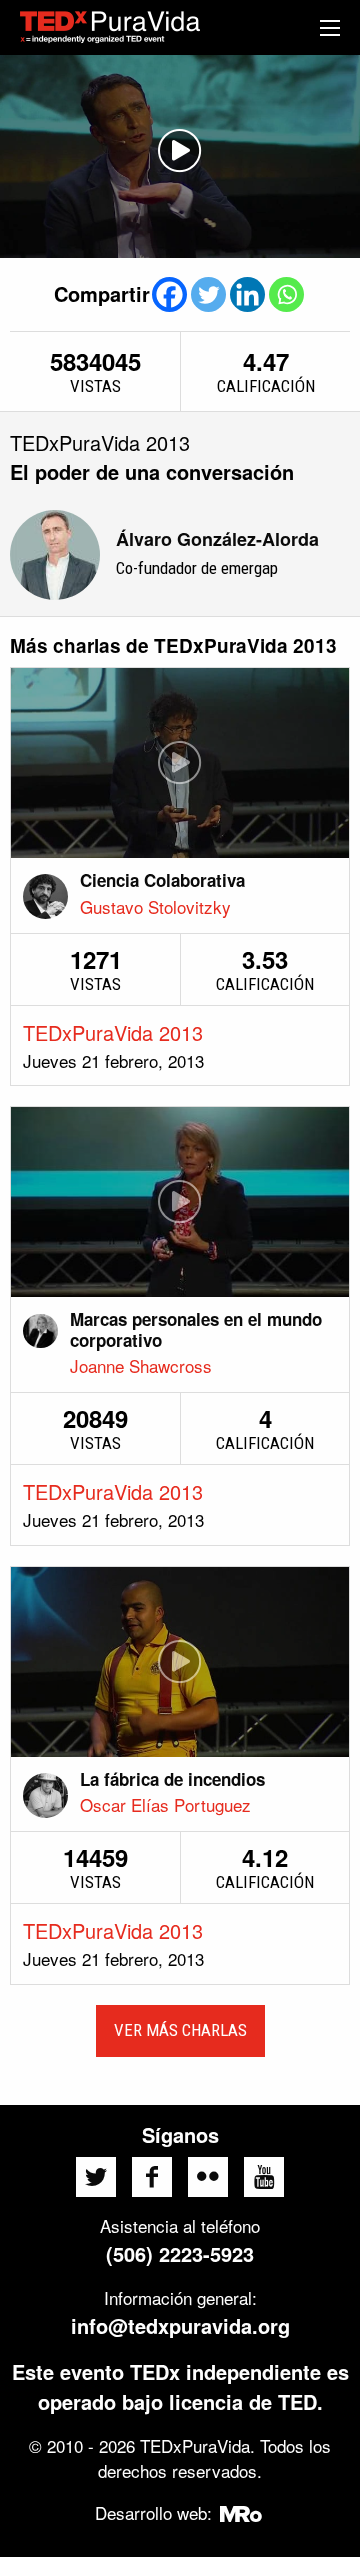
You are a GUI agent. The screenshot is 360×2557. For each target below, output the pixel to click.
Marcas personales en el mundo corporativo (196, 1329)
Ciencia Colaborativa (162, 880)
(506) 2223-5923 (180, 2253)
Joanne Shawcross (141, 1365)
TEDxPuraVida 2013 (113, 1032)
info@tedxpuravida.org (180, 2325)
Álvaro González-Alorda (217, 539)
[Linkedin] (247, 294)
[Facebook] (169, 294)
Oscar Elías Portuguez (165, 1804)
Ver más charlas (180, 2030)
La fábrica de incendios (172, 1779)
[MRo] (241, 2512)
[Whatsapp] (286, 294)
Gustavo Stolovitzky (155, 906)
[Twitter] (208, 294)
